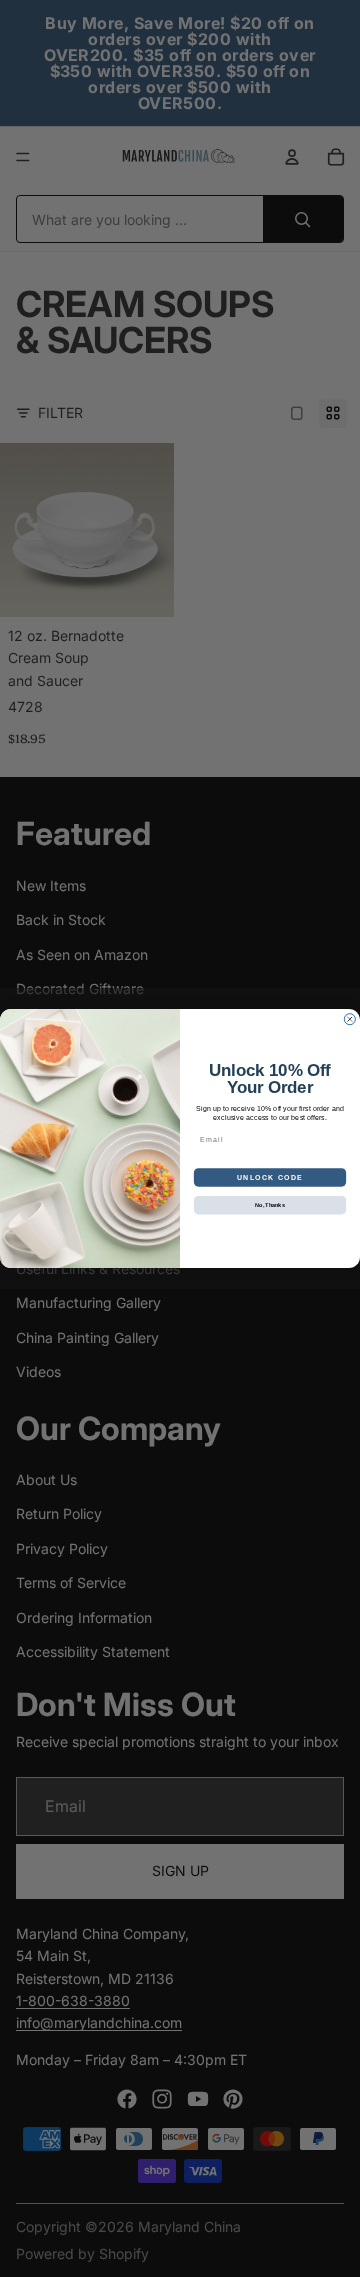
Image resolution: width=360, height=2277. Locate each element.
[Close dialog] (349, 1019)
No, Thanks (270, 1205)
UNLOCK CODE (270, 1177)
